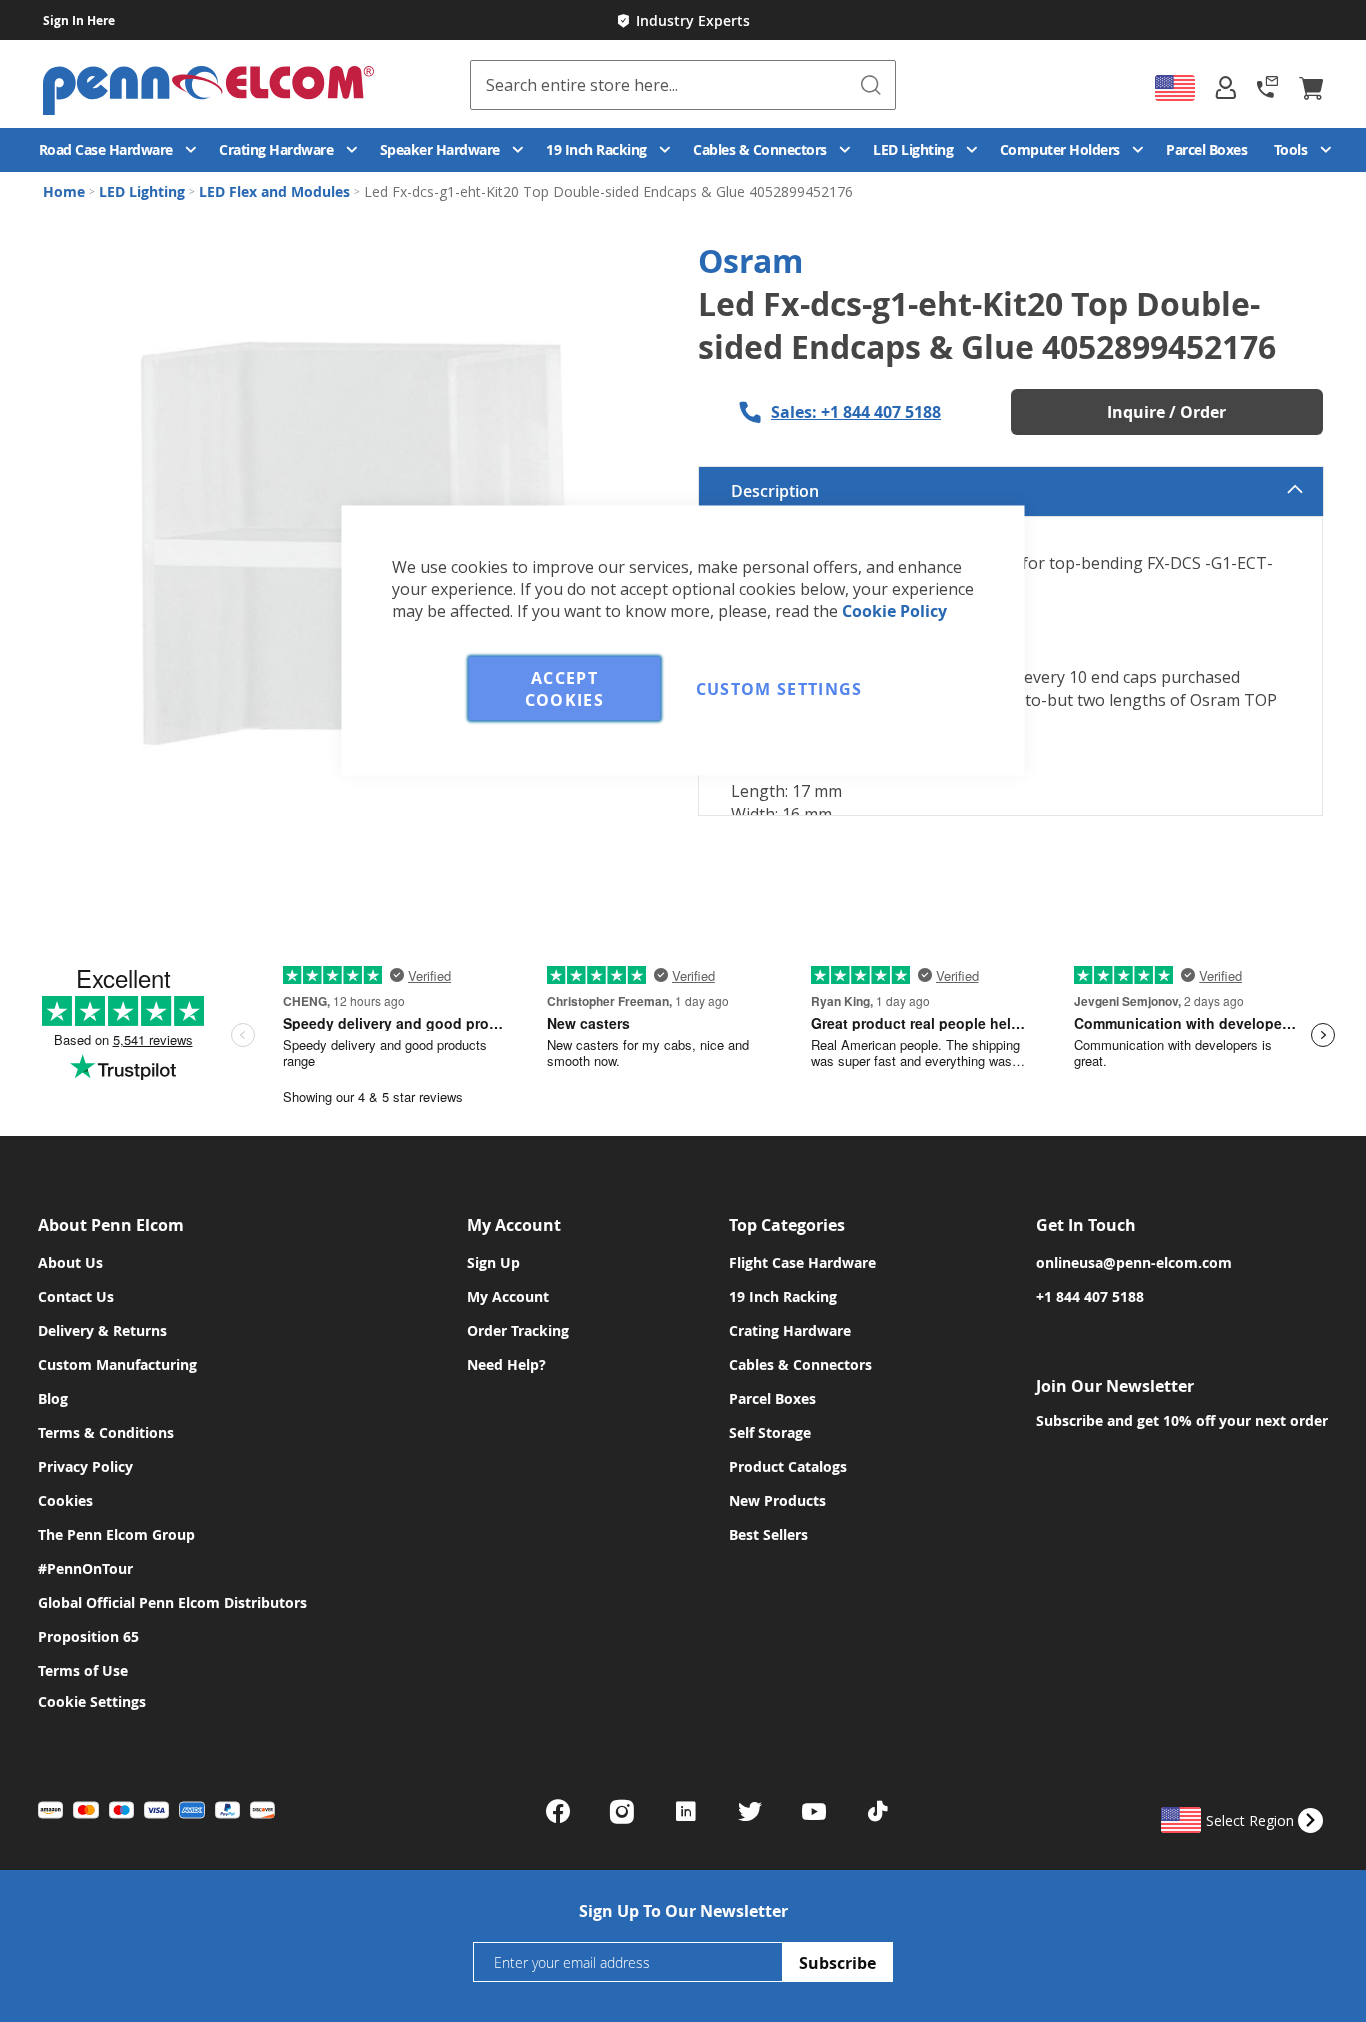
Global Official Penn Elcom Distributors (172, 1602)
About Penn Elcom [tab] (111, 1225)
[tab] (1225, 87)
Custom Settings (779, 689)
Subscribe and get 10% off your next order (1182, 1420)
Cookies (65, 1500)
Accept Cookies (564, 689)
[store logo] (256, 87)
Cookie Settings (92, 1701)
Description (775, 491)
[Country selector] (1175, 88)
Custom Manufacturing (117, 1364)
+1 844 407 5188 (1090, 1296)
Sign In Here (79, 20)
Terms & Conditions (106, 1432)
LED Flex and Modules (276, 191)
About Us (70, 1262)
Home (66, 191)
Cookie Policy (894, 611)
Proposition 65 (88, 1636)
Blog (53, 1398)
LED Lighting (144, 191)
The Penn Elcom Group (116, 1534)
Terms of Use (83, 1670)
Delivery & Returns (102, 1330)
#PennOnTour (85, 1568)
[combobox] (683, 85)
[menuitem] (116, 150)
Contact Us (76, 1296)
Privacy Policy (85, 1466)
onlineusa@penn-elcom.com (1134, 1262)
